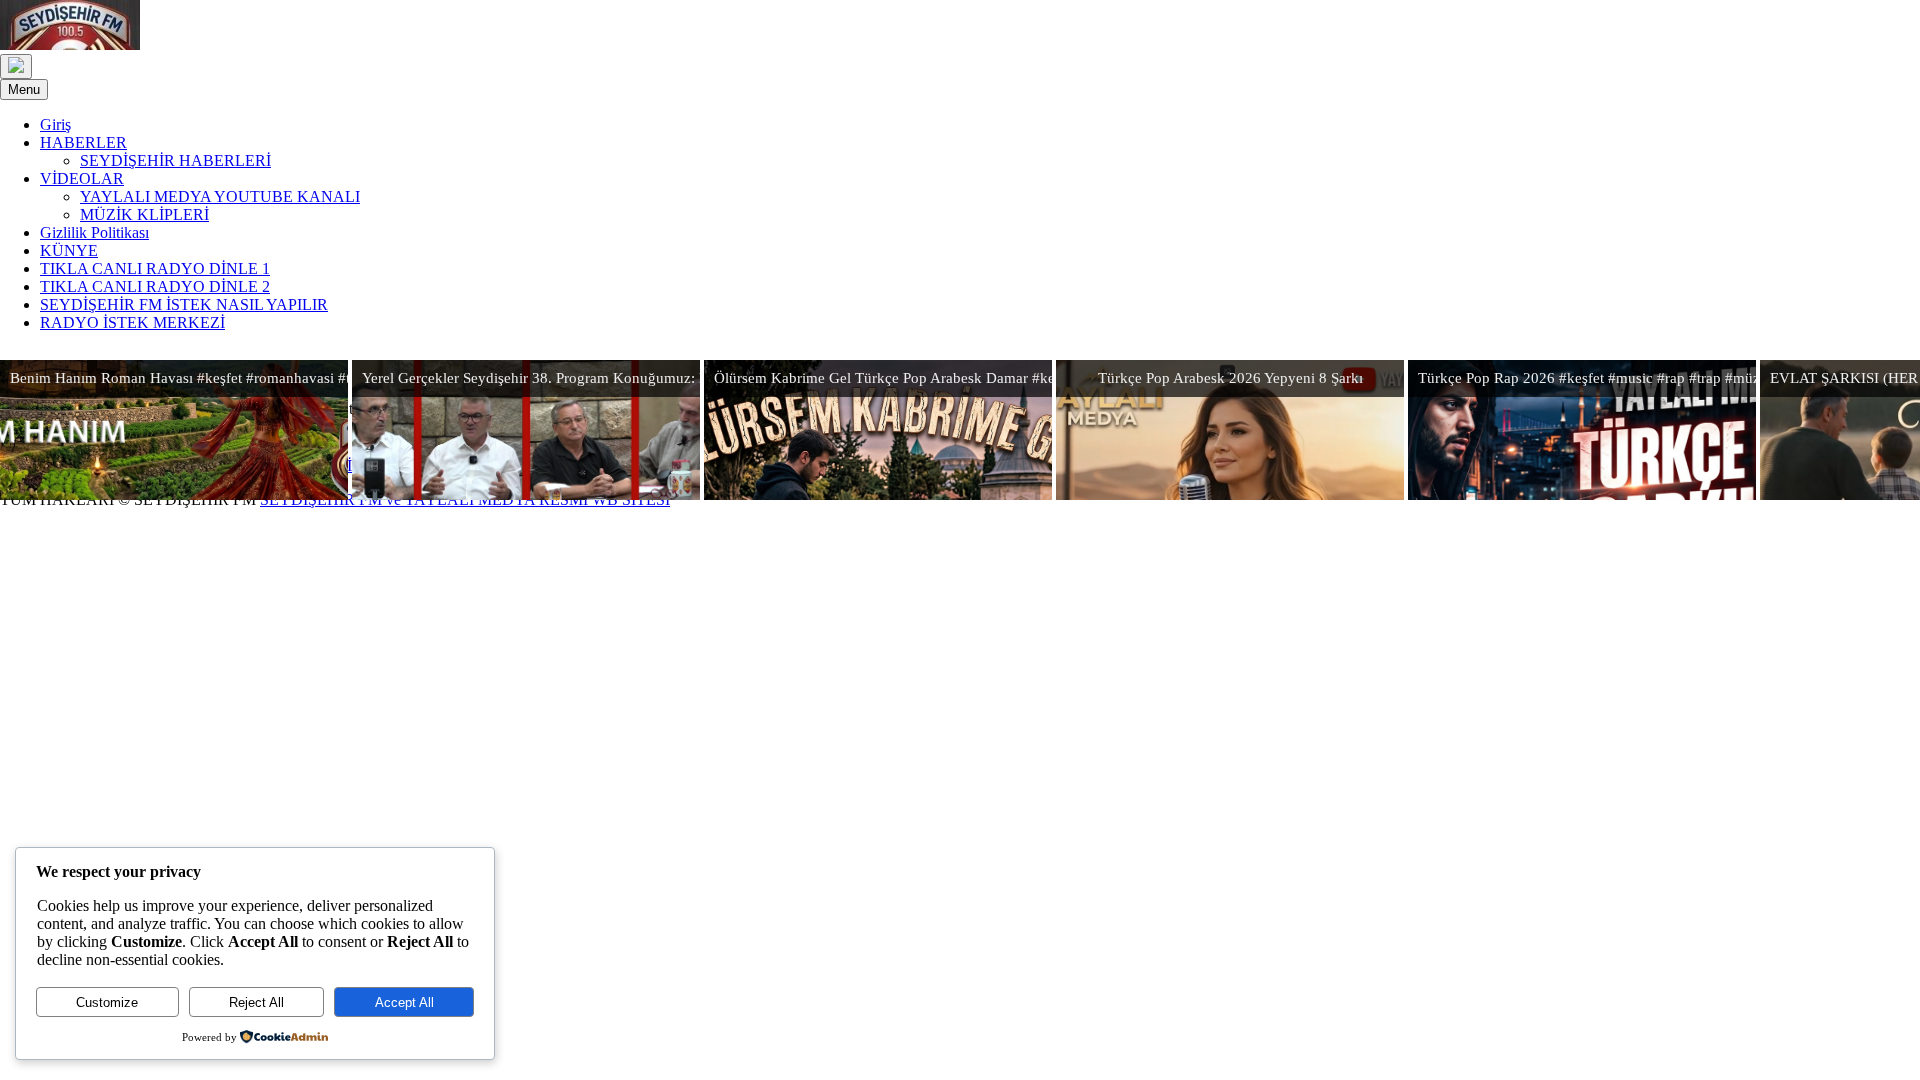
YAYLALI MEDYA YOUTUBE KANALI (220, 196)
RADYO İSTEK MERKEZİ (132, 322)
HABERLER (83, 142)
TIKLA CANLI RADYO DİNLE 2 (155, 286)
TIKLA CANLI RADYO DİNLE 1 (155, 268)
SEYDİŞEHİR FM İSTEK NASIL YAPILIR (184, 304)
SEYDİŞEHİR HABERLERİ (175, 160)
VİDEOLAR (82, 178)
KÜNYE (69, 250)
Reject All (256, 1002)
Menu (24, 89)
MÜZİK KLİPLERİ (144, 214)
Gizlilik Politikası (94, 232)
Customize (107, 1002)
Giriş (55, 124)
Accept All (404, 1002)
